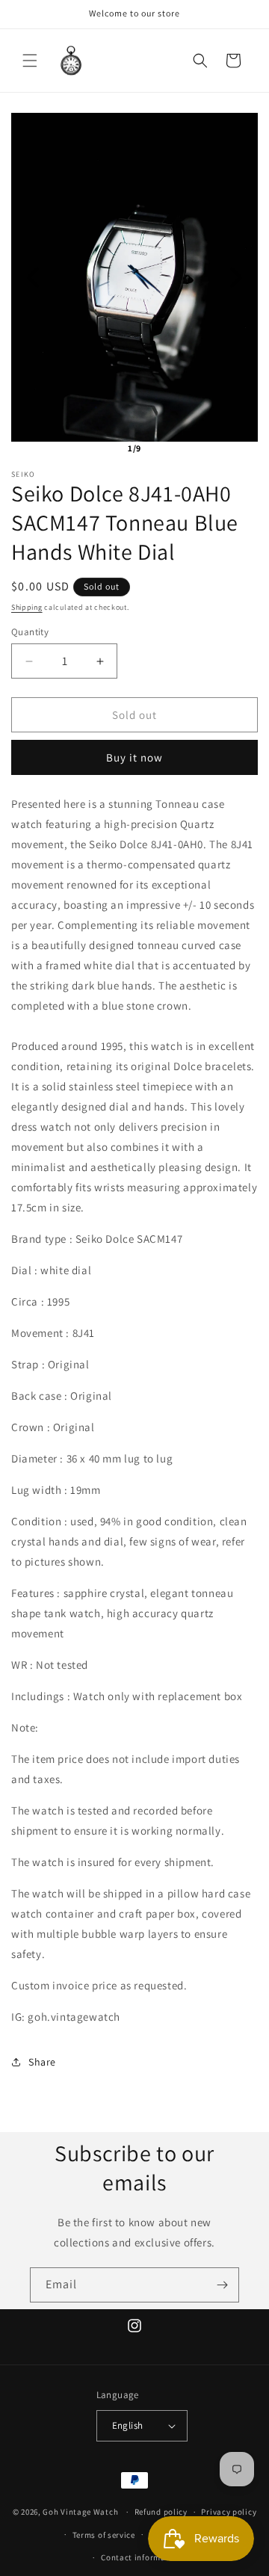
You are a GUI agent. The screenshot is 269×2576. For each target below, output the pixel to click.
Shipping (27, 607)
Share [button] (42, 2062)
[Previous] (33, 277)
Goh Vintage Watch (80, 2512)
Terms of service (104, 2535)
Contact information (141, 2557)
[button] (30, 61)
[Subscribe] (222, 2285)
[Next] (236, 277)
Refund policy (161, 2512)
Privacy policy (229, 2512)
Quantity (30, 632)
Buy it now (134, 757)
